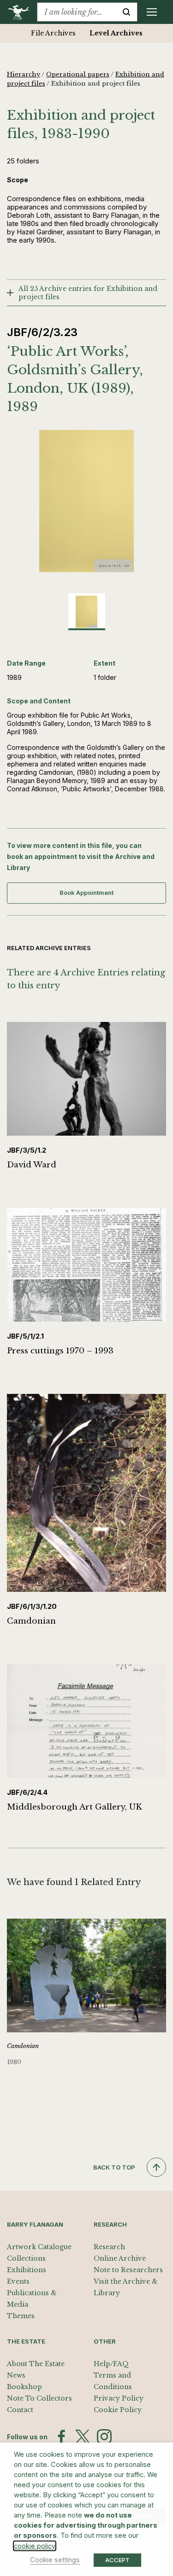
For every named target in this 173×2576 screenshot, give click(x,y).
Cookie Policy (118, 2410)
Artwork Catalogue (39, 2247)
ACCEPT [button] (117, 2560)
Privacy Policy (119, 2398)
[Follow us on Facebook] (61, 2437)
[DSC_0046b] (86, 501)
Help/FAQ (111, 2364)
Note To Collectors (39, 2398)
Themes (21, 2316)
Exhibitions (27, 2270)
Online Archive (120, 2258)
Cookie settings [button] (55, 2560)
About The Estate (36, 2364)
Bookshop (24, 2387)
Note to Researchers (128, 2270)
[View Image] (87, 612)
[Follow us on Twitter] (83, 2437)
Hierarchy (24, 74)
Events (18, 2281)
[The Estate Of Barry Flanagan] (22, 12)
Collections (26, 2258)
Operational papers (78, 74)
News (16, 2375)
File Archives (53, 33)
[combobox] (77, 12)
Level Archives (116, 33)
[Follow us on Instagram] (104, 2437)
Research (109, 2247)
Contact (20, 2410)
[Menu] (152, 12)
